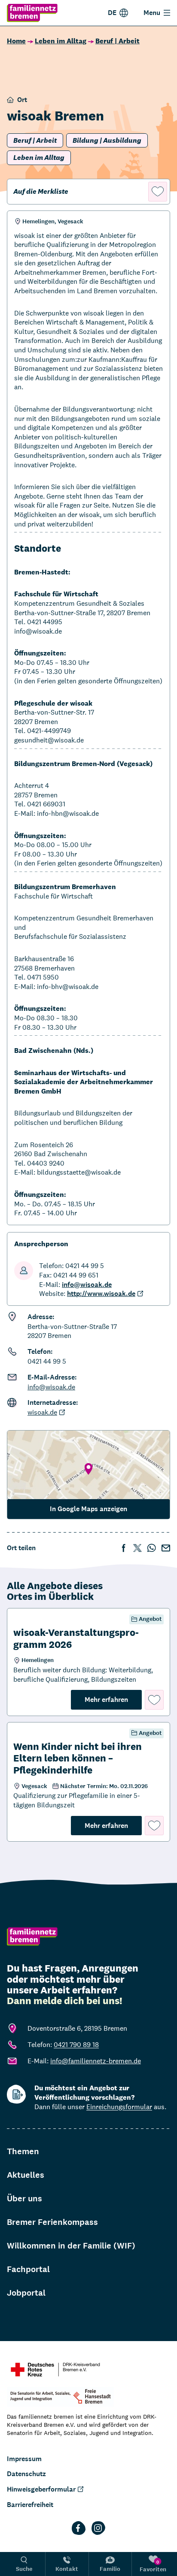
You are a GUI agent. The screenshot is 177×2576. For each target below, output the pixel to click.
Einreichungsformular (119, 2107)
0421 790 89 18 (76, 2045)
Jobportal (26, 2293)
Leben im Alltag (61, 41)
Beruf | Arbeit (117, 41)
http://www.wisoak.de (101, 1294)
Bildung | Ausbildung (107, 140)
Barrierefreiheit (30, 2505)
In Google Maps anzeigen (88, 1509)
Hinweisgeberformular (41, 2489)
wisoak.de (42, 1412)
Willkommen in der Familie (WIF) (71, 2246)
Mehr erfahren (113, 1699)
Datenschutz (26, 2474)
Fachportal (28, 2269)
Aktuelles (26, 2175)
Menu (152, 13)
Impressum (24, 2459)
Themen (23, 2151)
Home (16, 41)
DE (112, 13)
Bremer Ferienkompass (52, 2222)
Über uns (24, 2199)
